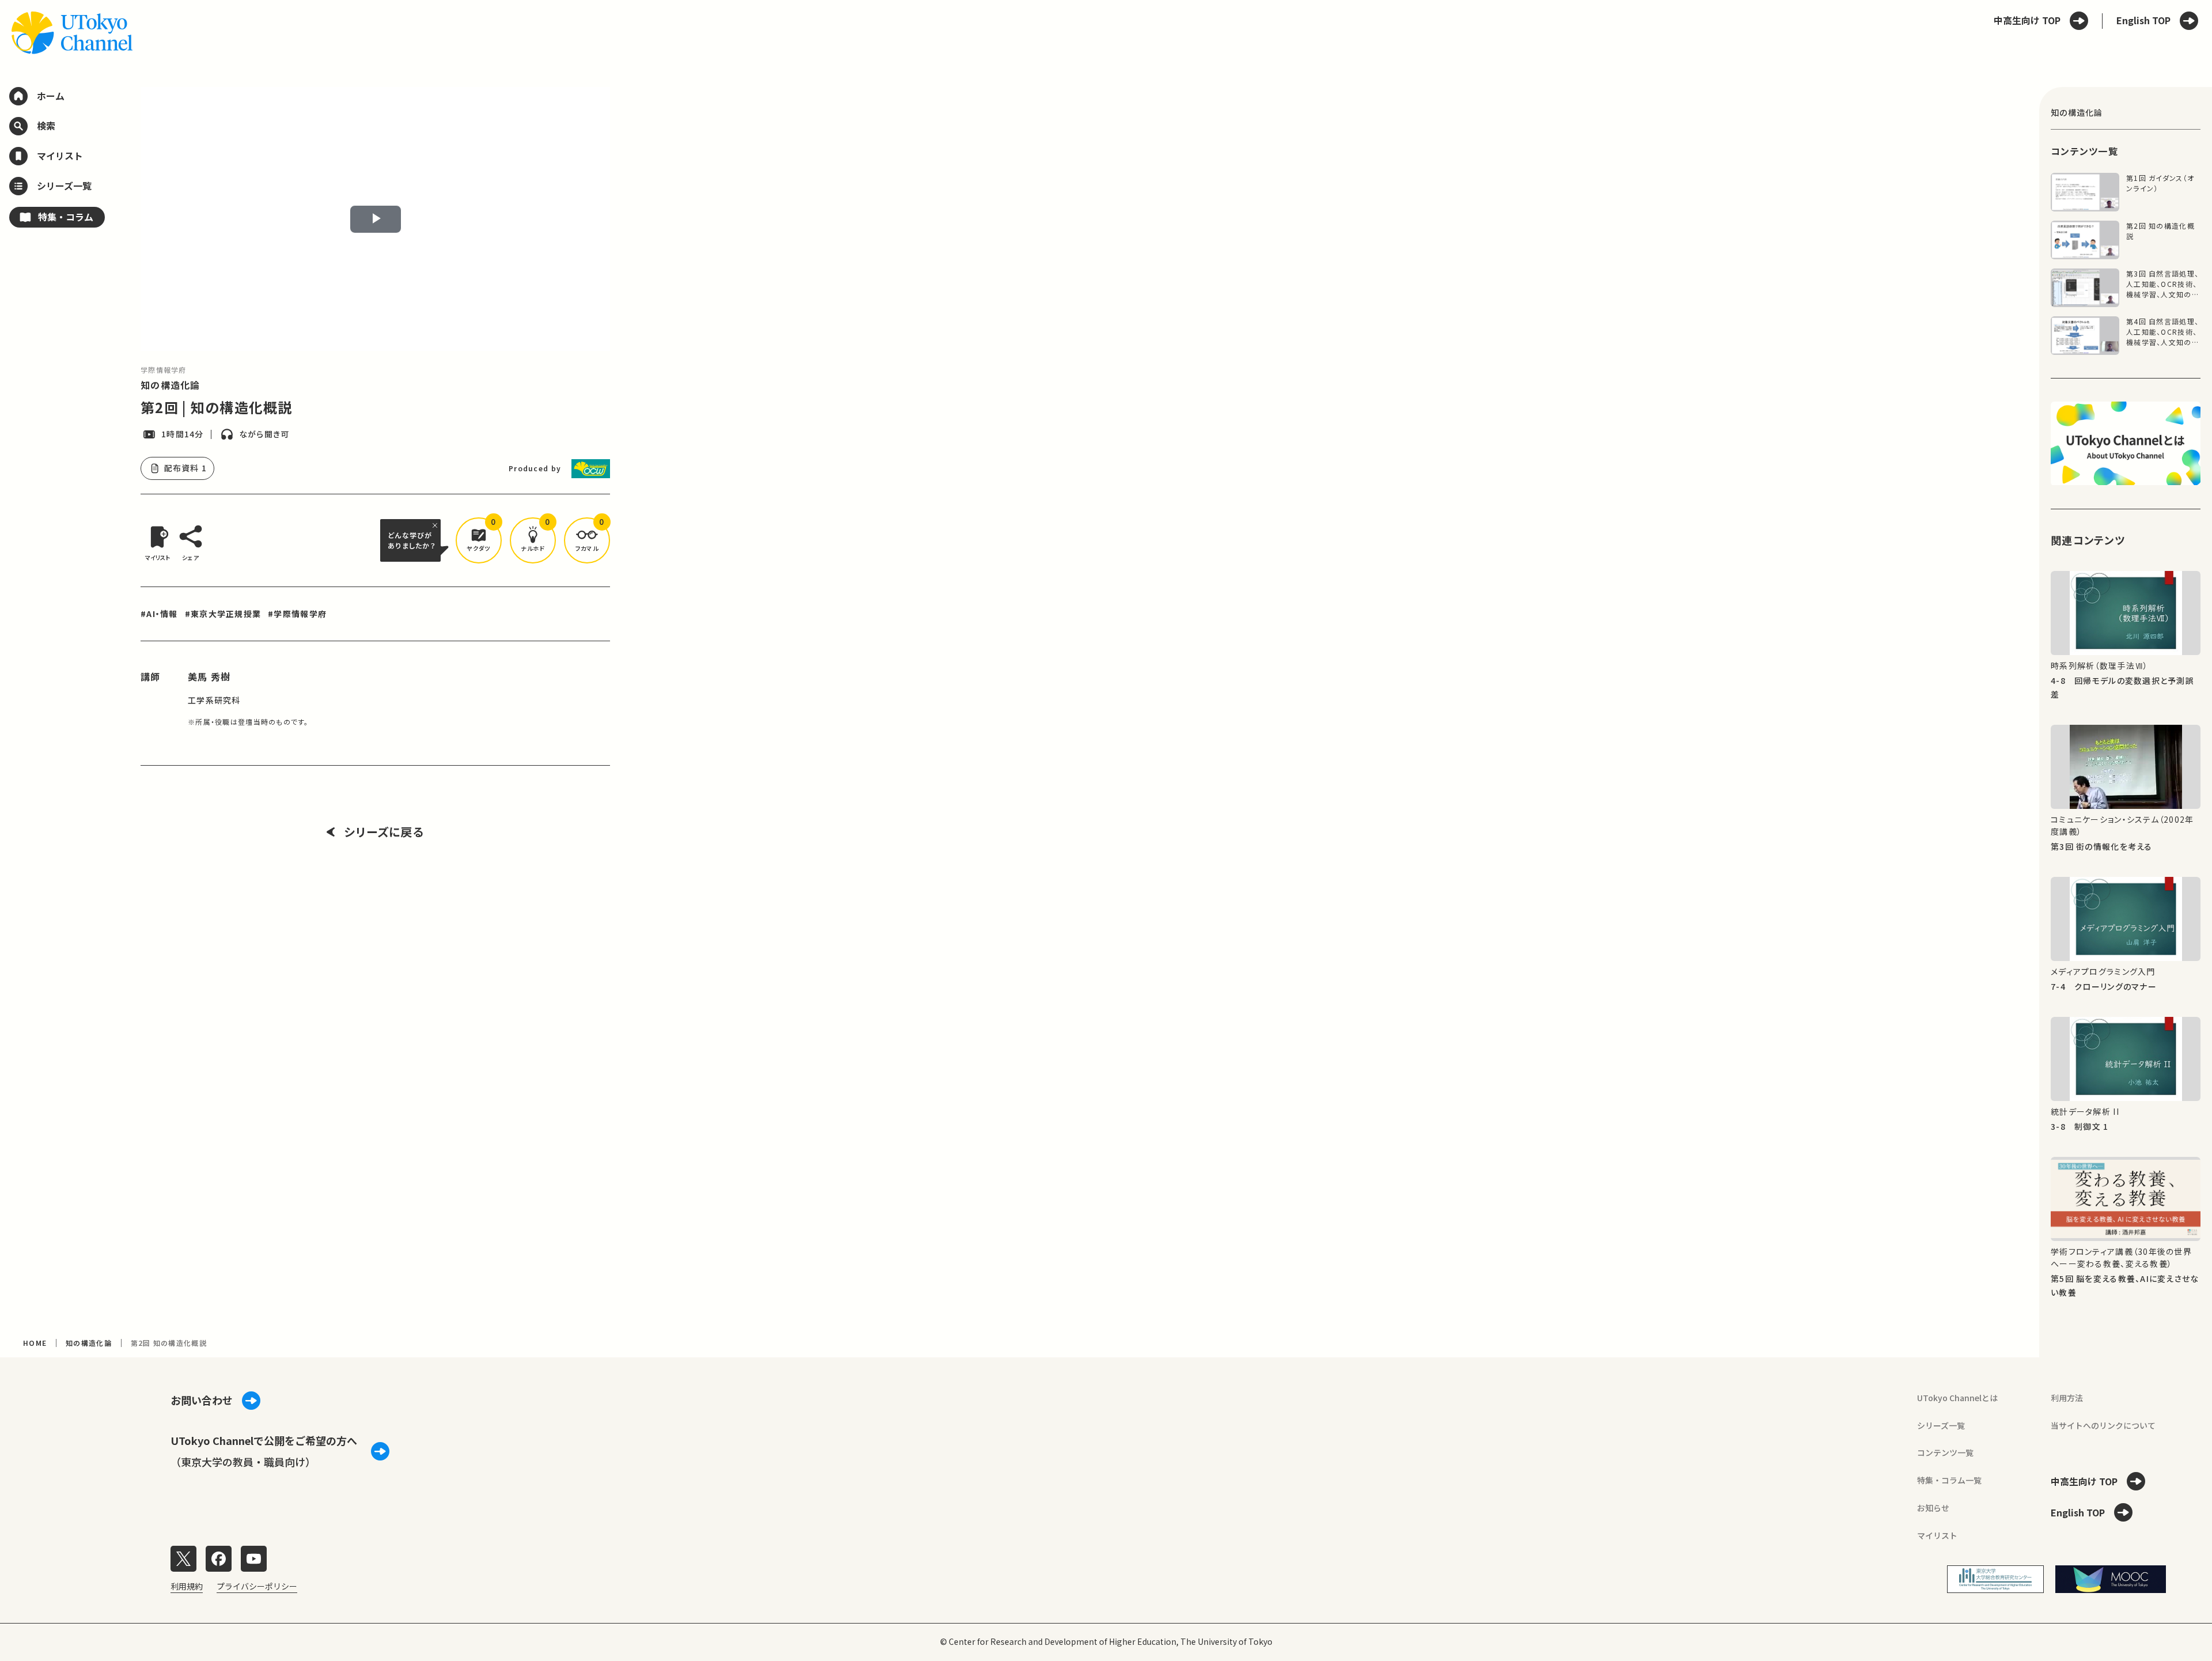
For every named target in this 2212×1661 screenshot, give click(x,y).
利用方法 (2067, 1398)
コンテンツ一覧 (1945, 1452)
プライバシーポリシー (257, 1586)
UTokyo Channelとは (1957, 1398)
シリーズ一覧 (1941, 1425)
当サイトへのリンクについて (2103, 1425)
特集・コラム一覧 (1949, 1480)
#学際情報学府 (297, 614)
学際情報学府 (164, 370)
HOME (35, 1343)
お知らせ (1933, 1508)
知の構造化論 (171, 385)
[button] (479, 540)
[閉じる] (437, 525)
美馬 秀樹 (209, 676)
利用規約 (187, 1586)
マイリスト (1937, 1535)
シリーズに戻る (384, 832)
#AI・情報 (159, 614)
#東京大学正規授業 (223, 614)
